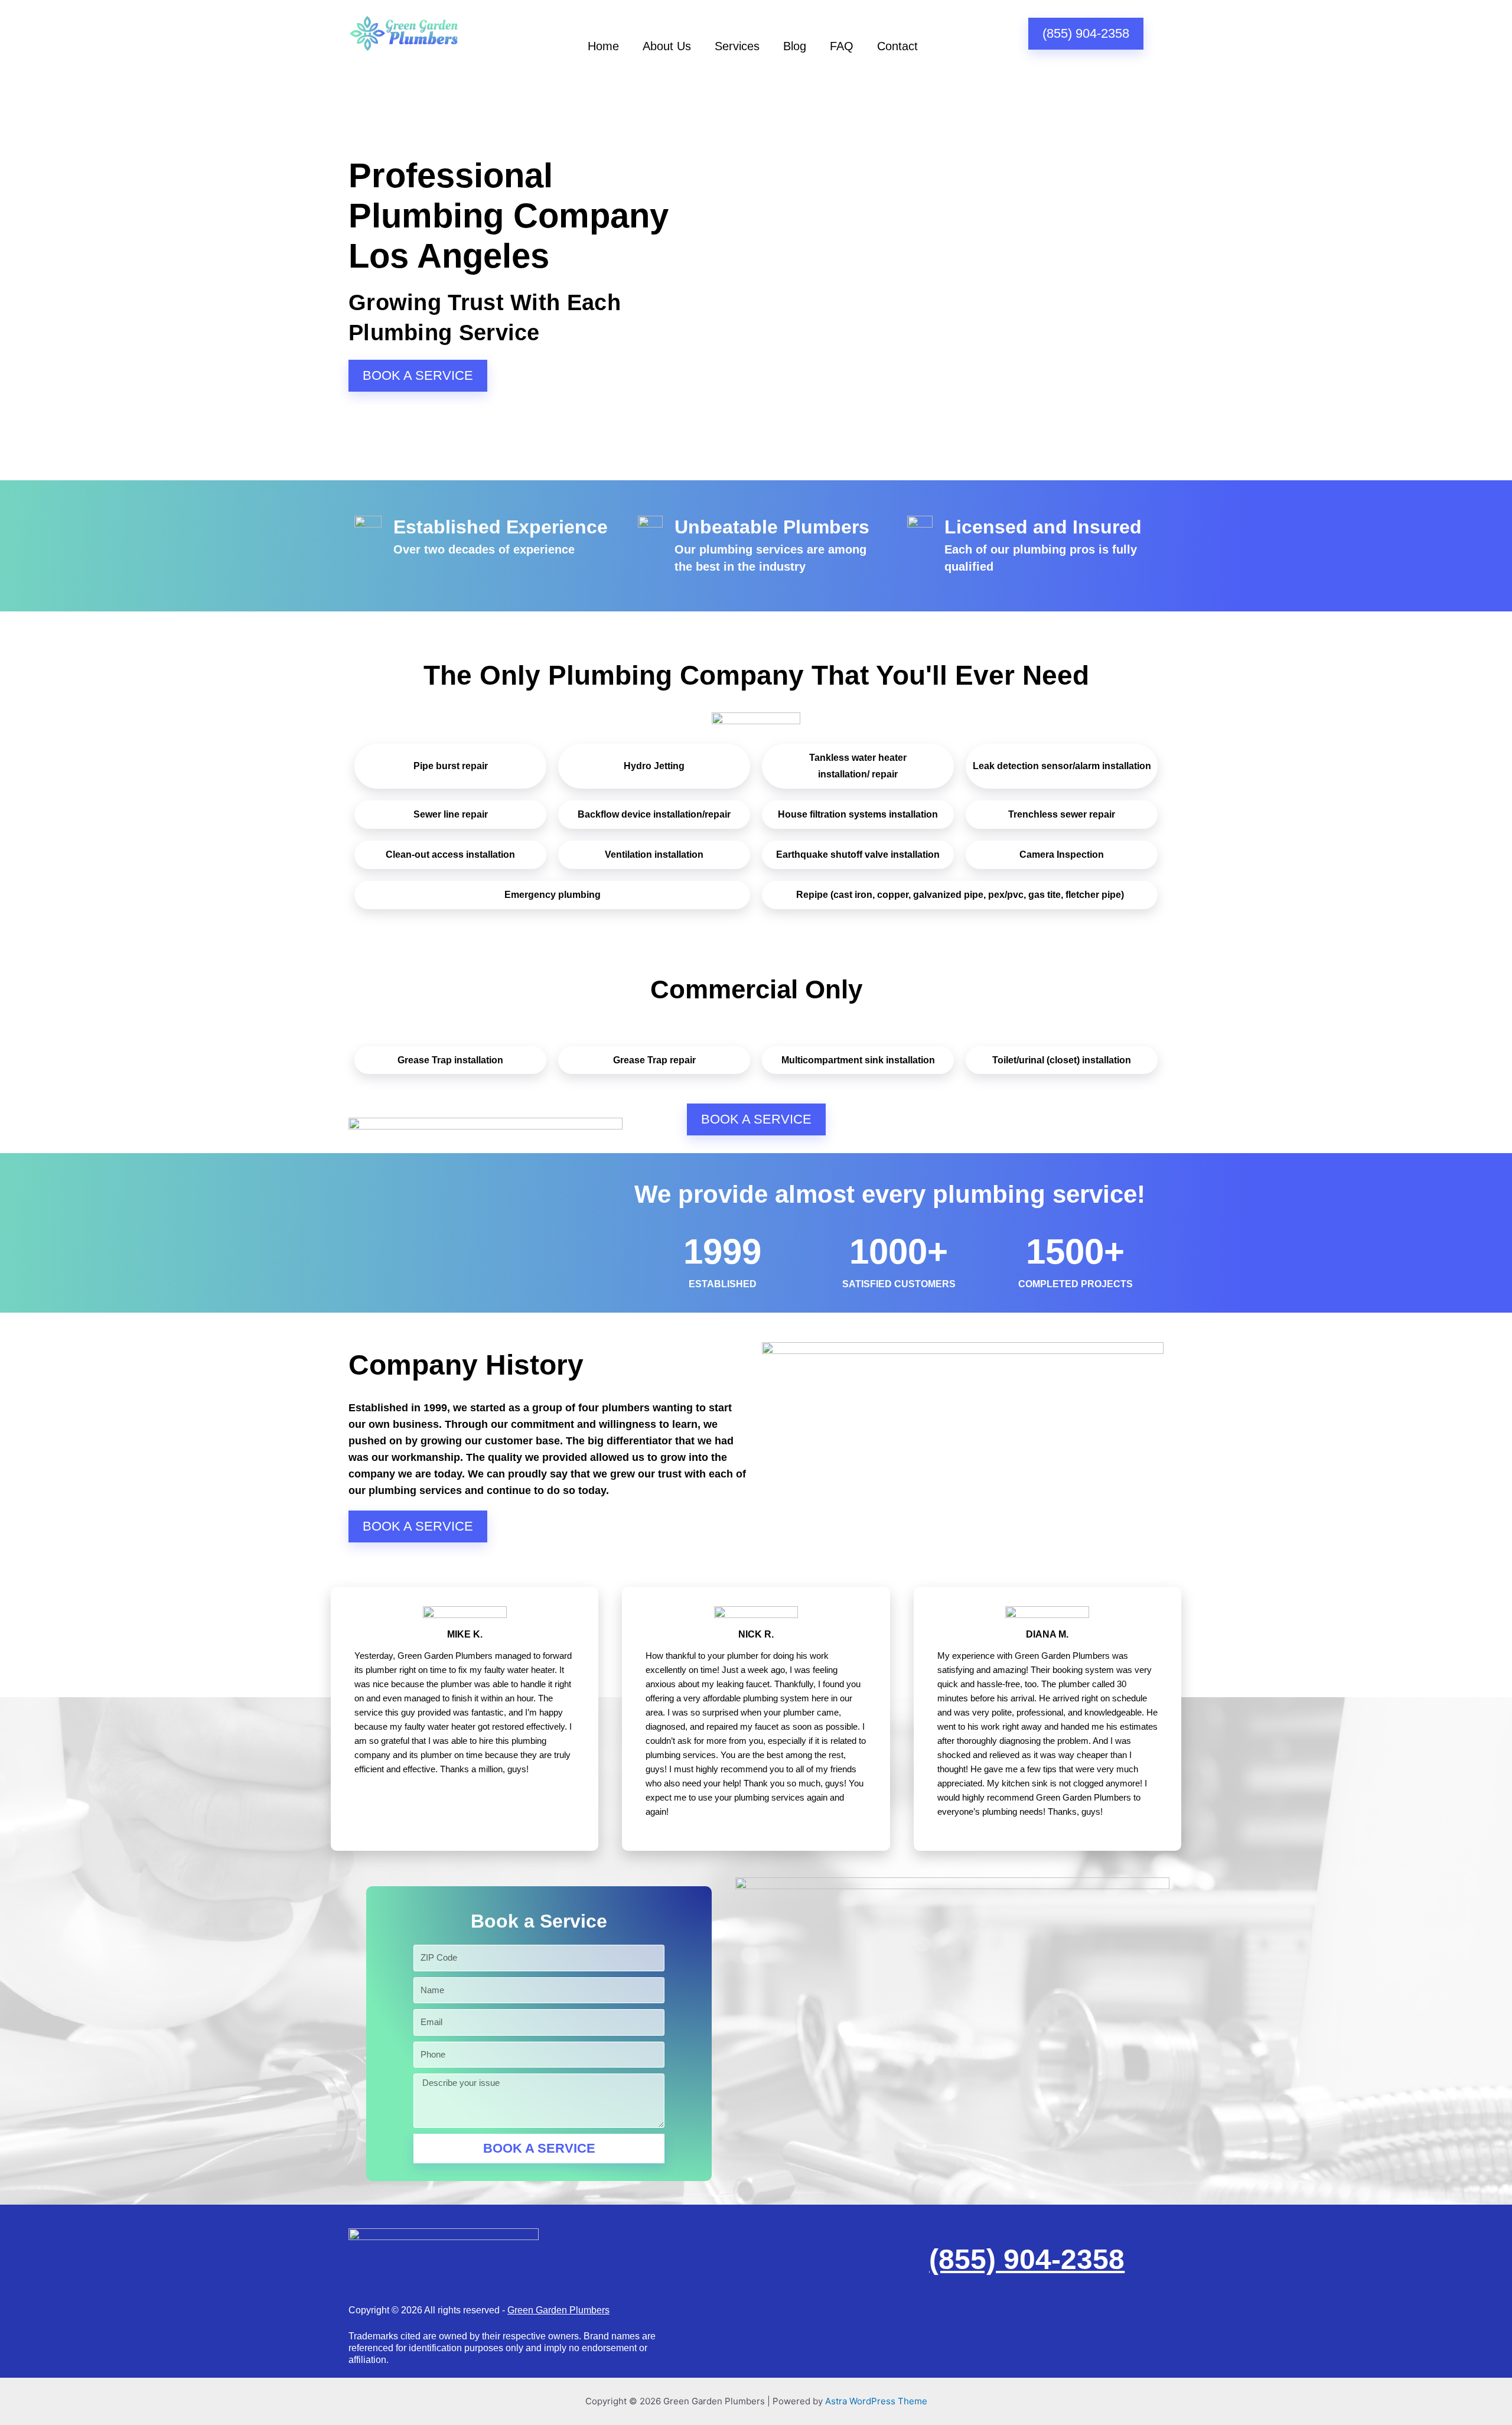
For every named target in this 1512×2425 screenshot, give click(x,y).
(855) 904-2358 (1027, 2259)
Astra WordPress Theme (876, 2401)
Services (737, 46)
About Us (667, 46)
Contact (897, 46)
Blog (795, 46)
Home (603, 46)
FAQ (842, 46)
